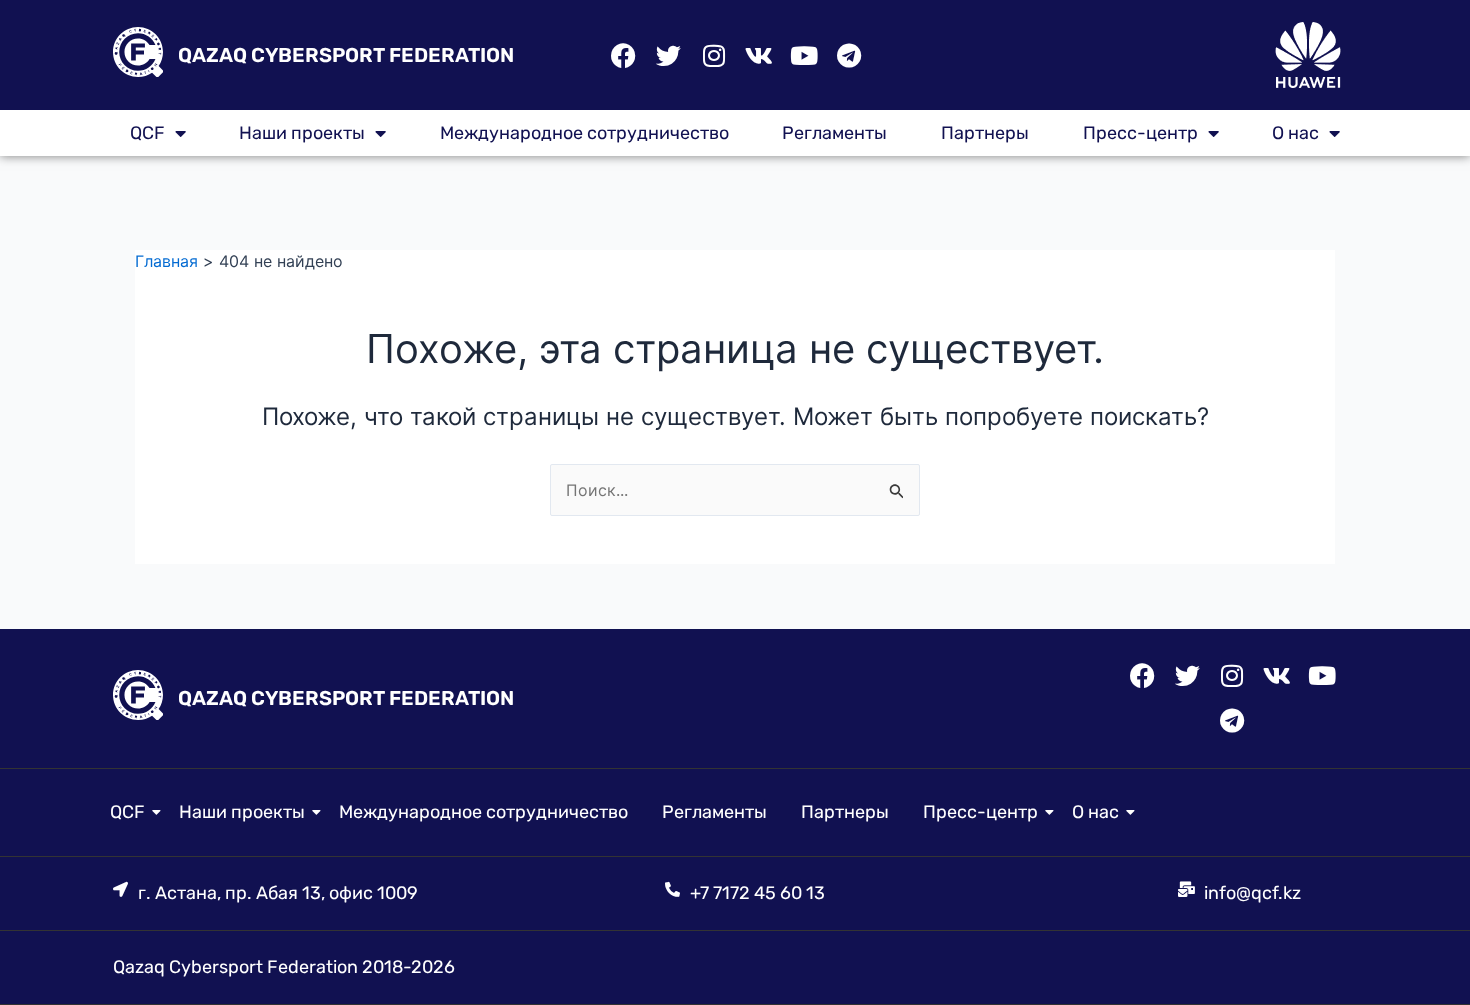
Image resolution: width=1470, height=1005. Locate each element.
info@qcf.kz (1252, 893)
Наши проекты (302, 133)
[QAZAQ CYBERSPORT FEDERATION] (138, 55)
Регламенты (834, 133)
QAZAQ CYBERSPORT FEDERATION (346, 55)
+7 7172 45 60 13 (757, 893)
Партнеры (985, 133)
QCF (127, 812)
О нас (1295, 133)
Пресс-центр (1140, 133)
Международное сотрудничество (584, 133)
